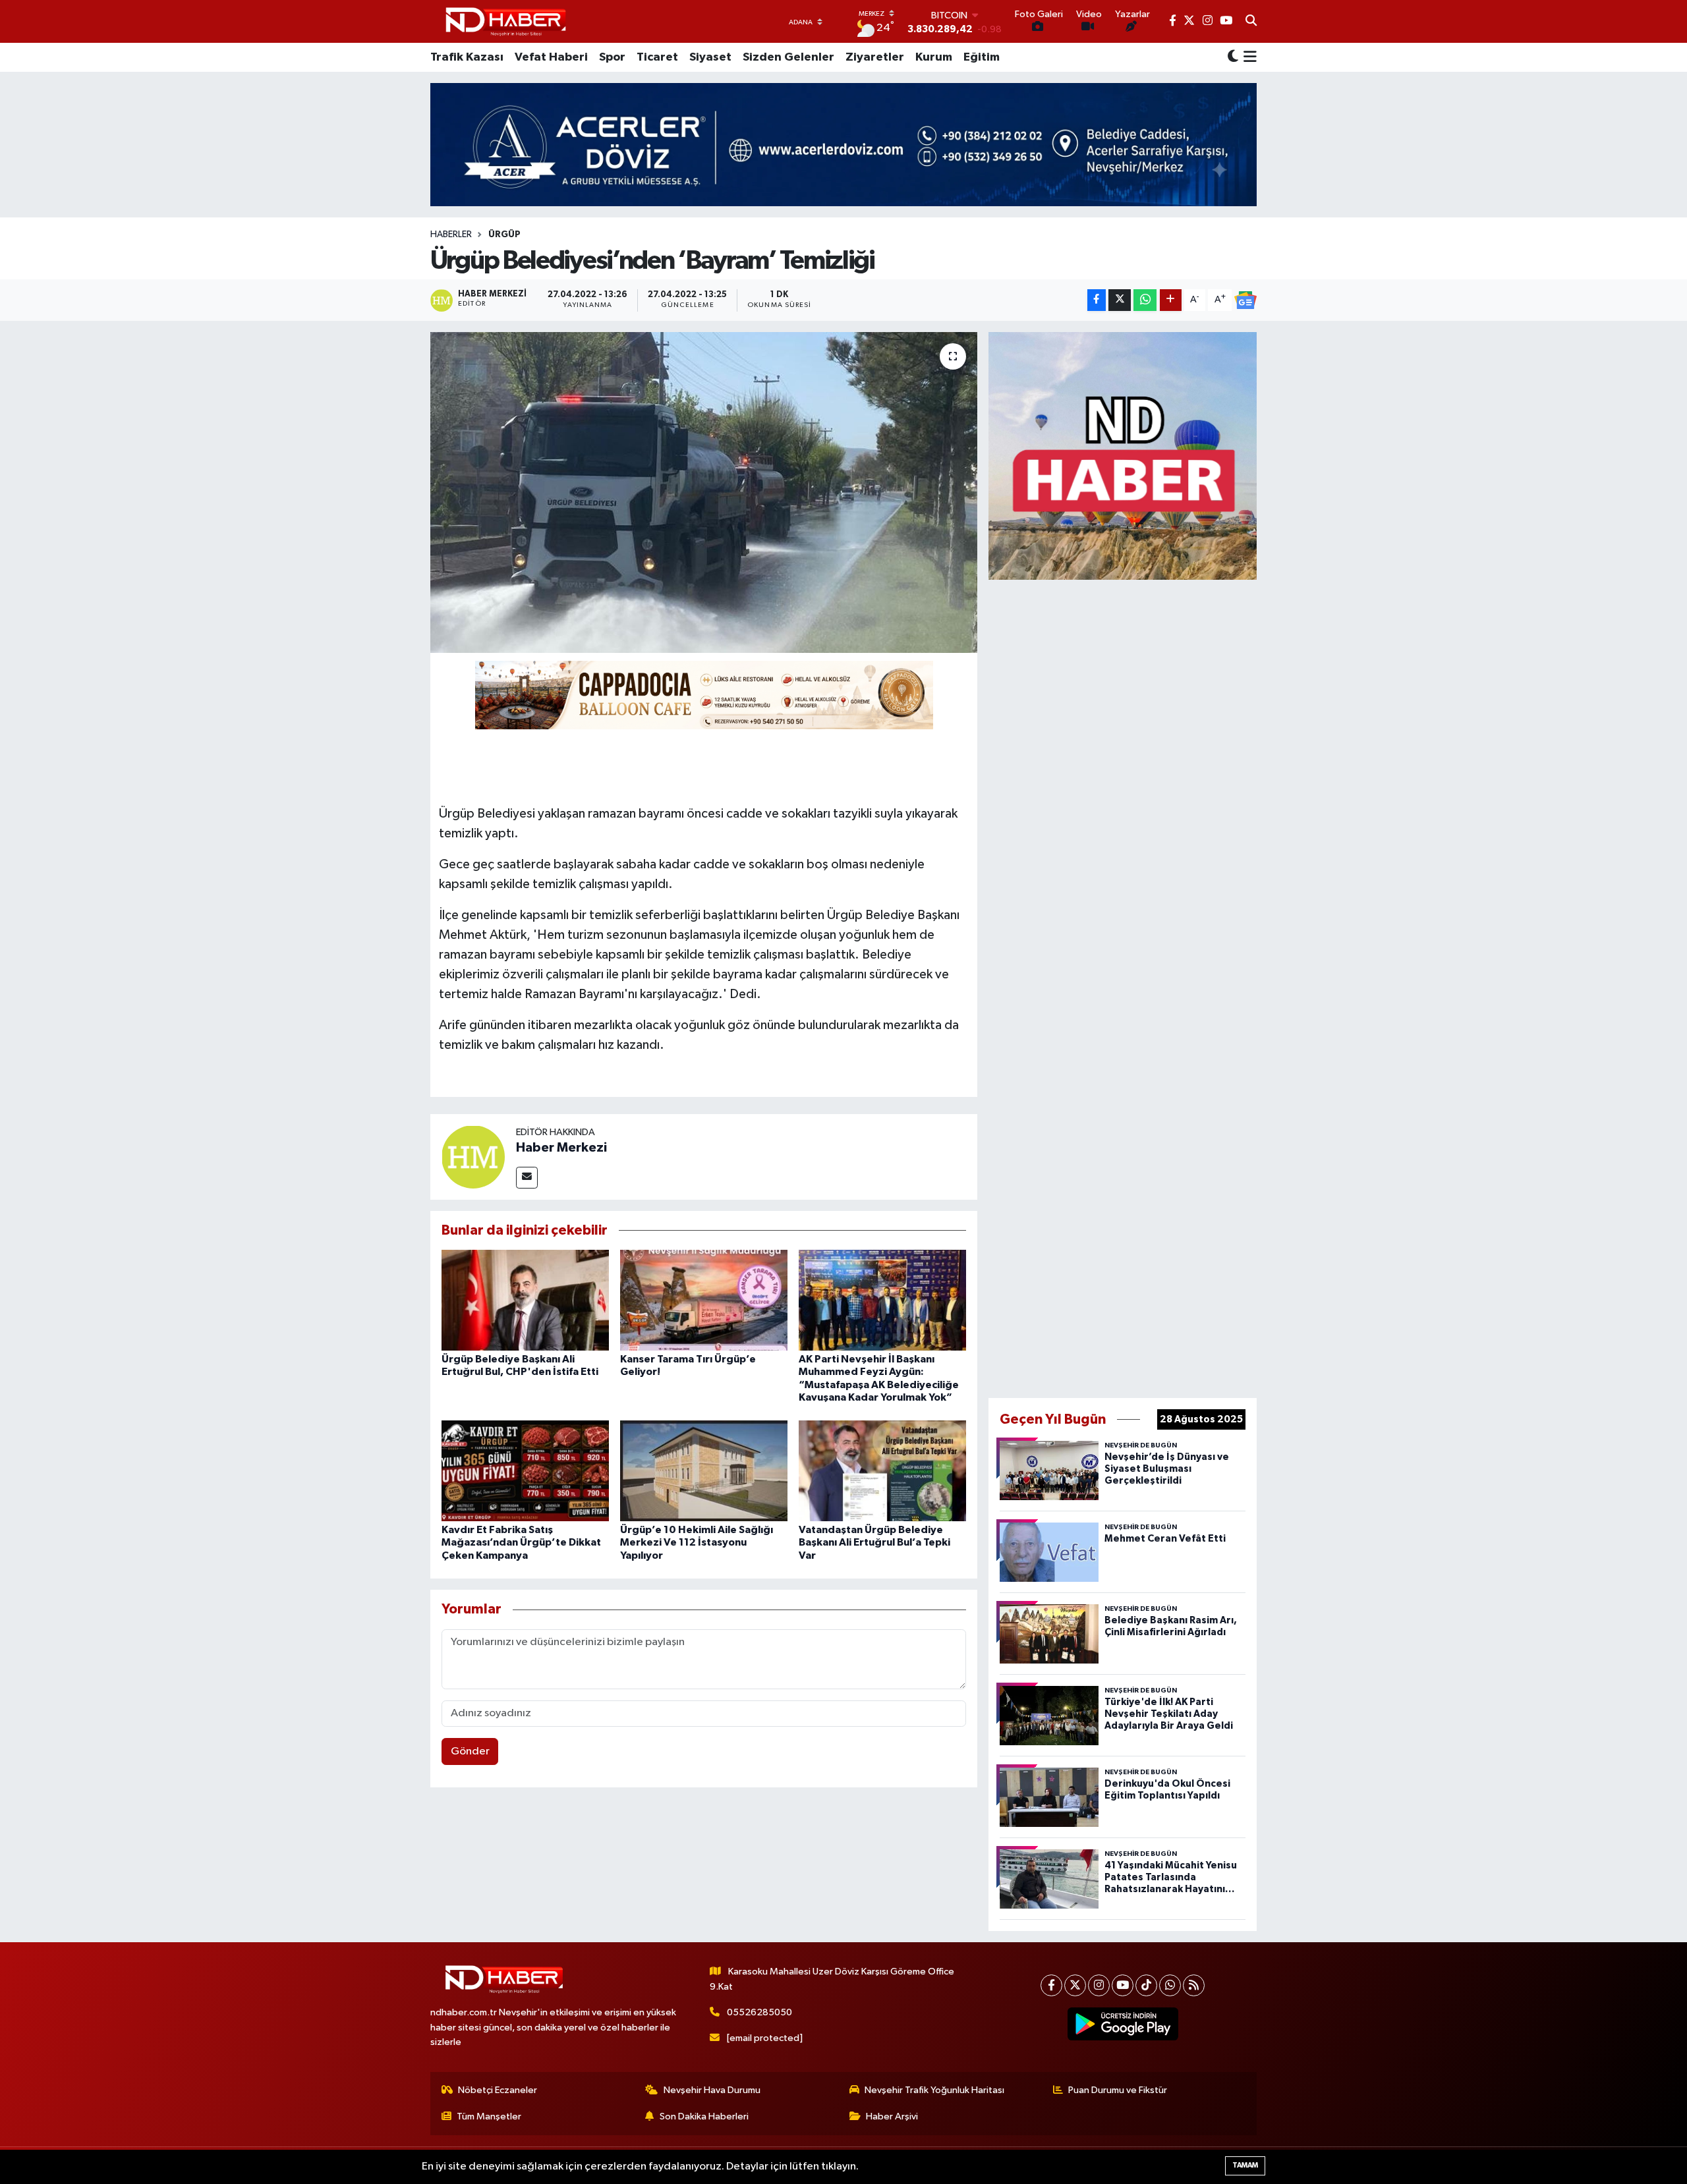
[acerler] (843, 145)
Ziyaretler (875, 57)
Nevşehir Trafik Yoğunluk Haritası (934, 2090)
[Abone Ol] (1245, 300)
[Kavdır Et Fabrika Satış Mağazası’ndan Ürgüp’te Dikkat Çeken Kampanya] (525, 1471)
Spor (612, 57)
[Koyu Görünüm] (1233, 58)
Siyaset (710, 57)
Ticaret (657, 57)
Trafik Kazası (467, 57)
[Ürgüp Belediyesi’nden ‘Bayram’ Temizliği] (704, 492)
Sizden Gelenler (788, 57)
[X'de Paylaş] (1120, 300)
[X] (1075, 1985)
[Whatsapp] (1170, 1985)
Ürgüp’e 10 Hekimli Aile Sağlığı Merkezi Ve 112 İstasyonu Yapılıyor (697, 1542)
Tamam (1245, 2165)
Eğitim (982, 57)
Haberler (451, 235)
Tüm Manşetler (489, 2116)
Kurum (934, 57)
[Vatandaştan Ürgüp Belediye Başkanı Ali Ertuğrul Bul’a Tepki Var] (882, 1471)
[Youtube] (1123, 1985)
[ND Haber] (506, 21)
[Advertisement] (1123, 986)
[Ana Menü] (1248, 57)
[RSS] (1194, 1985)
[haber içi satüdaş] (704, 694)
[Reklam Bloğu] (1123, 456)
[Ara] (1251, 22)
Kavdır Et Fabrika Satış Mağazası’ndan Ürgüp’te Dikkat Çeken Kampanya (521, 1542)
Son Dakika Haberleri (704, 2116)
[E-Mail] (527, 1178)
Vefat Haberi (551, 57)
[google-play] (1123, 2024)
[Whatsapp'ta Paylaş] (1145, 300)
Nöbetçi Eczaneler (498, 2090)
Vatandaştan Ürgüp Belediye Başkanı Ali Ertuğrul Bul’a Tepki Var (874, 1542)
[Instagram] (1099, 1985)
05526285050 (759, 2012)
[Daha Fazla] (1171, 300)
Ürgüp (504, 235)
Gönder (470, 1751)
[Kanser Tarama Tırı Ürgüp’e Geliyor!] (704, 1300)
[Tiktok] (1146, 1985)
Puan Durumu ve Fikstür (1118, 2090)
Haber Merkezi (561, 1148)
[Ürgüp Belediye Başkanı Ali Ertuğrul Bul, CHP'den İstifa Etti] (525, 1300)
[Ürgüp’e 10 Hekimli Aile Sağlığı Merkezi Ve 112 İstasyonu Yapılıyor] (704, 1471)
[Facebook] (1051, 1985)
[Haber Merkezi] (473, 1157)
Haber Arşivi (892, 2116)
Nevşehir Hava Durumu (712, 2090)
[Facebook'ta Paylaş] (1097, 300)
